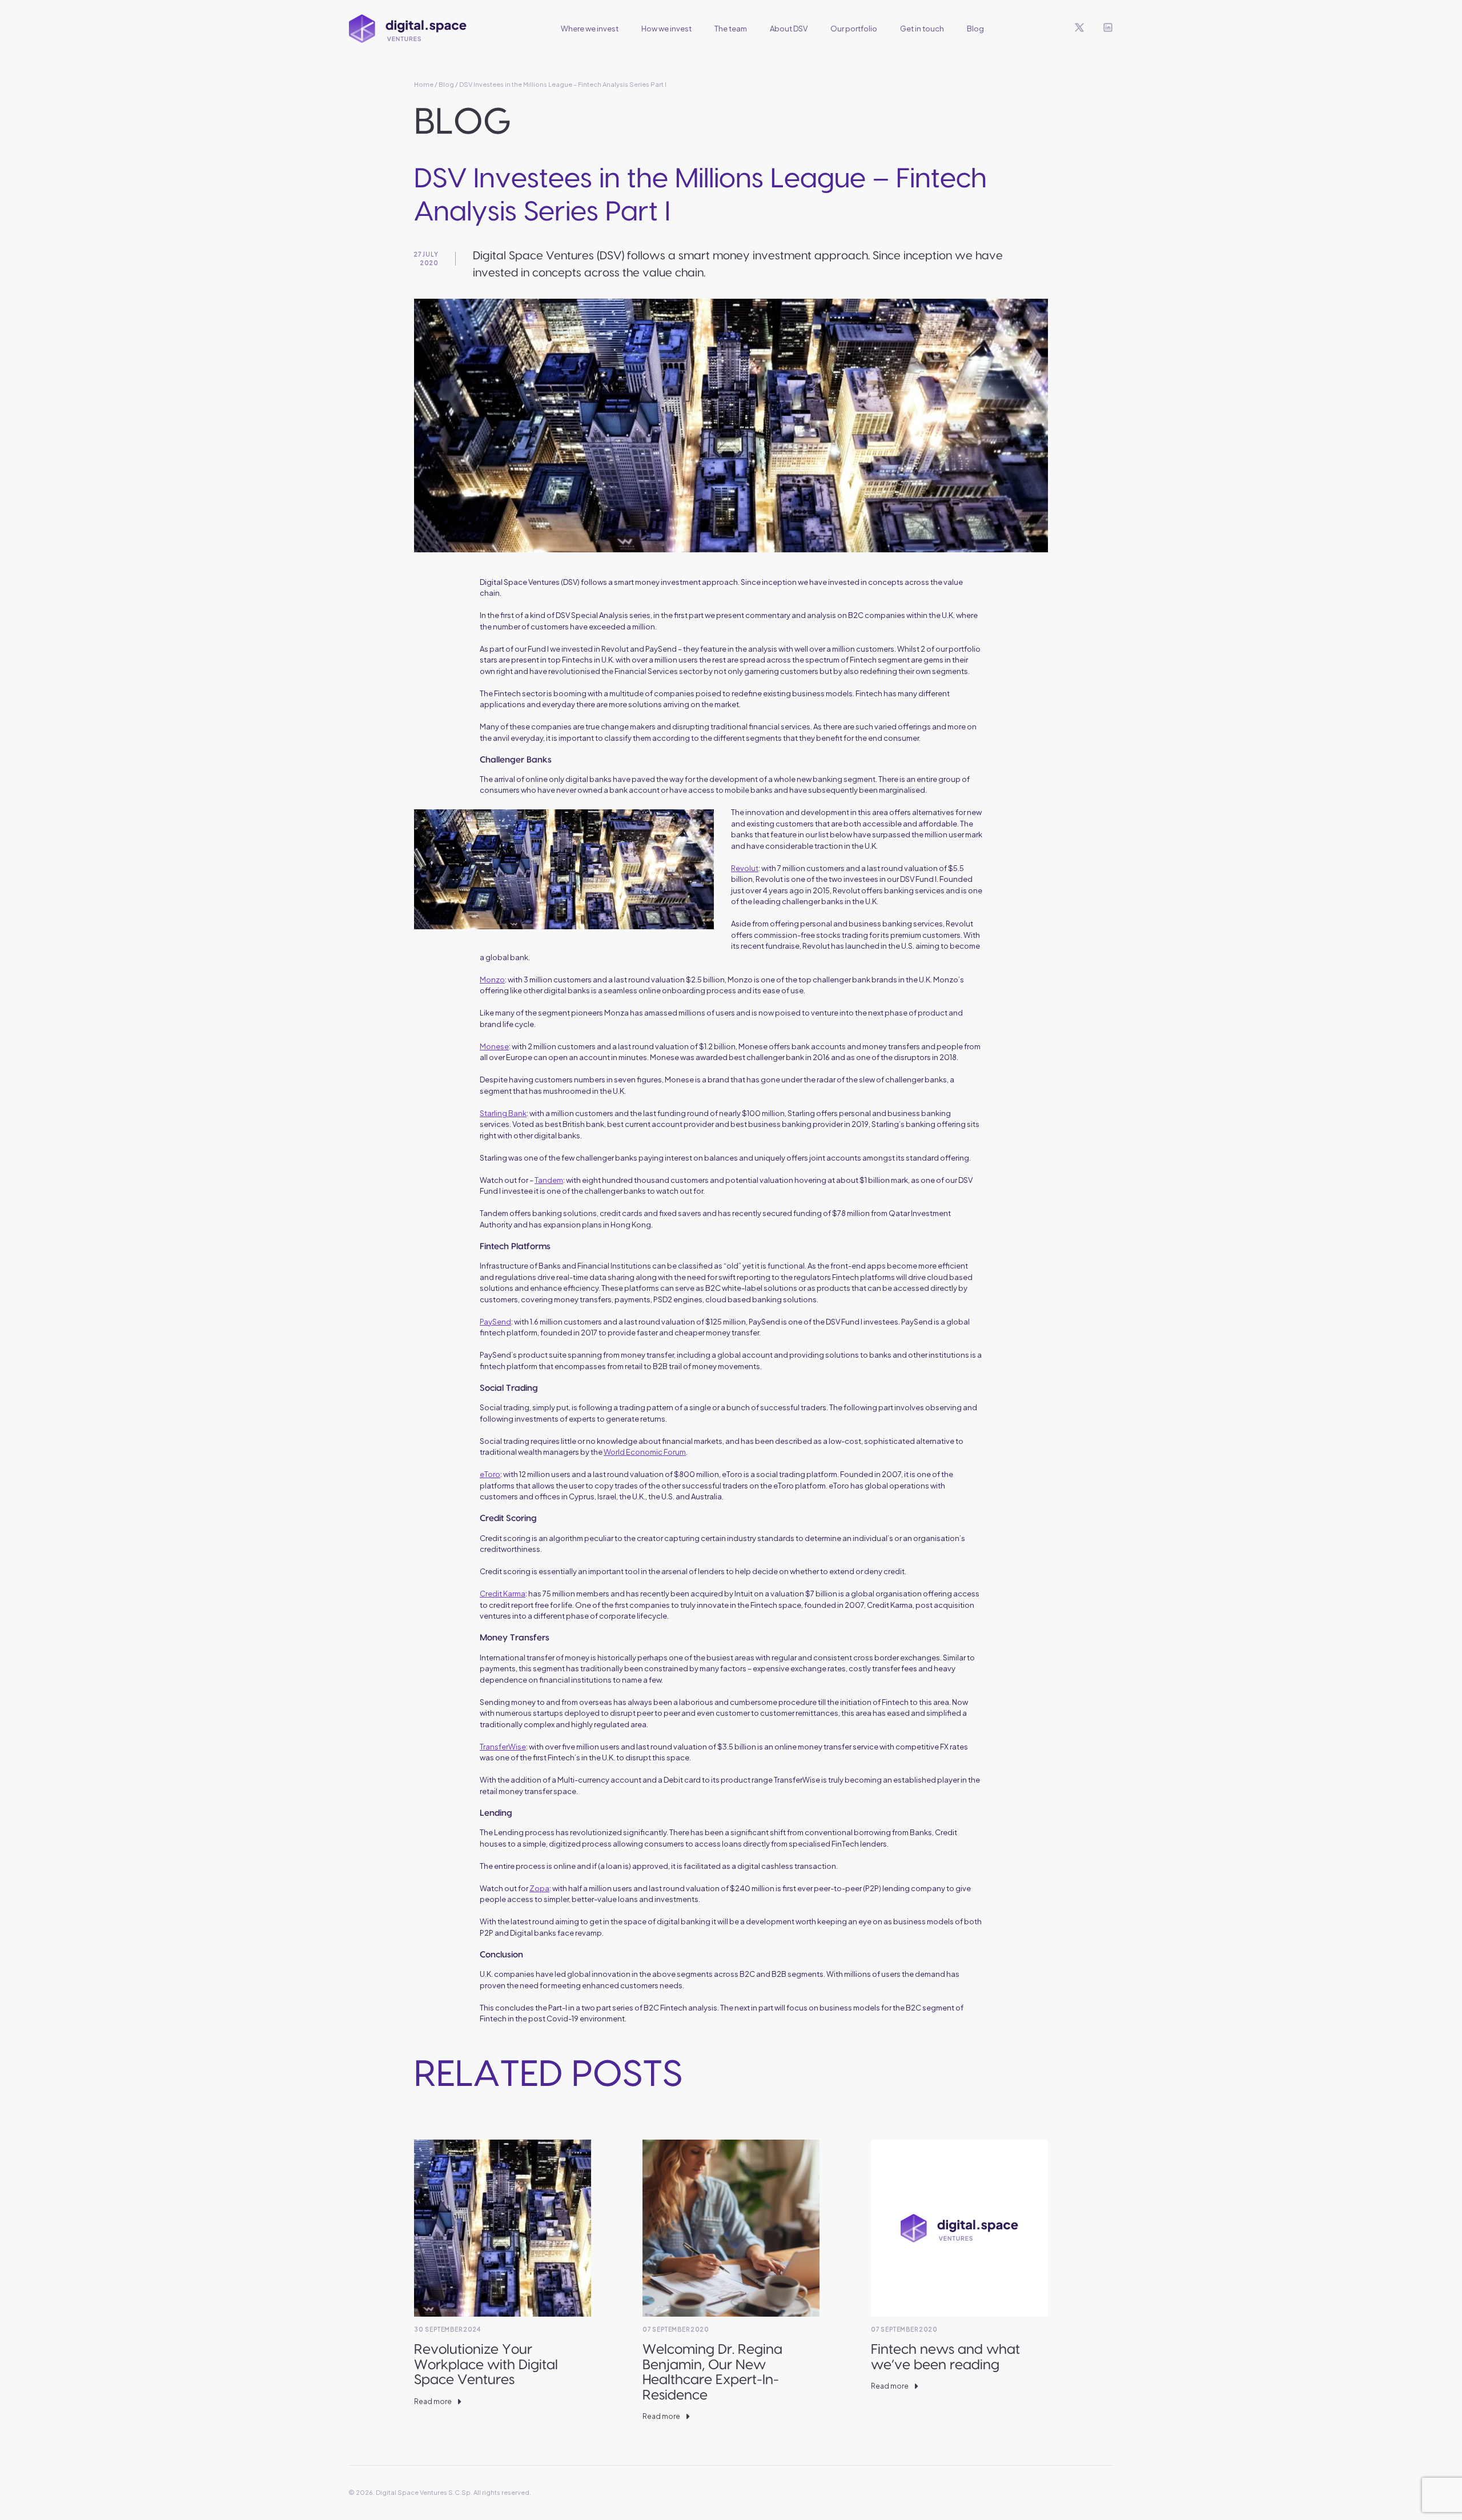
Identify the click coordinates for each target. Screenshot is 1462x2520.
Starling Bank (503, 1113)
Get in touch (922, 29)
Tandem (549, 1180)
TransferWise (503, 1747)
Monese (494, 1046)
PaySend (495, 1322)
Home (424, 84)
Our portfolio (854, 29)
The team (731, 29)
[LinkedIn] (1108, 29)
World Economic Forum (645, 1452)
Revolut (745, 868)
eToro (490, 1474)
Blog (975, 29)
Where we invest (590, 29)
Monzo (492, 980)
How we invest (666, 29)
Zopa (539, 1888)
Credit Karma (503, 1594)
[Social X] (1079, 29)
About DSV (789, 29)
